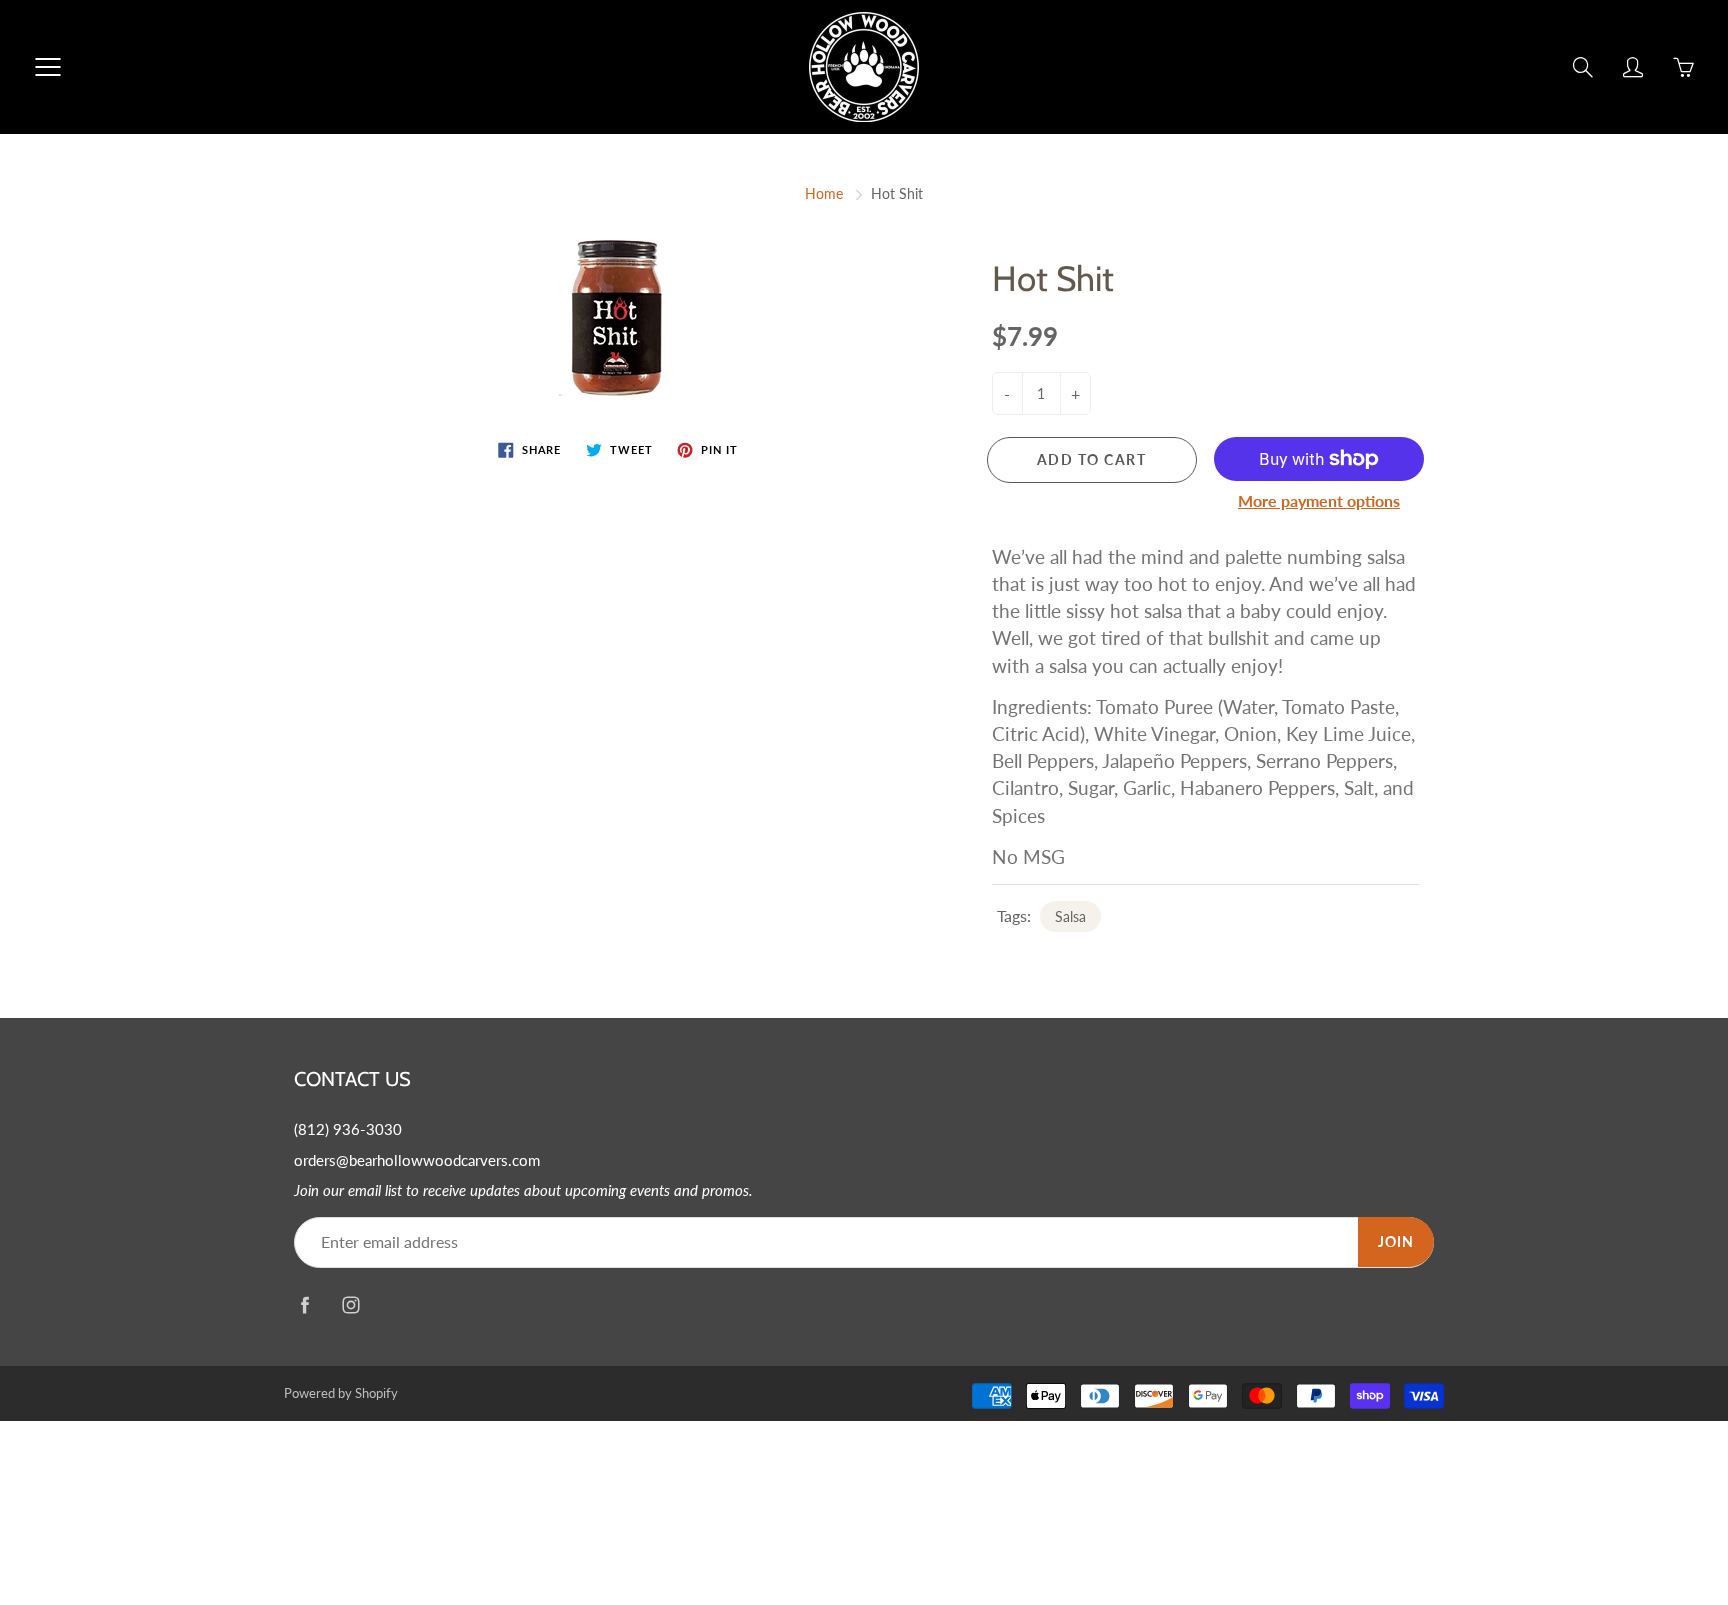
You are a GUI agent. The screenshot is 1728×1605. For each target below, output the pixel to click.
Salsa (1070, 916)
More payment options (1319, 500)
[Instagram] (350, 1305)
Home (824, 193)
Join (1396, 1241)
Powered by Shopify (341, 1393)
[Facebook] (304, 1305)
